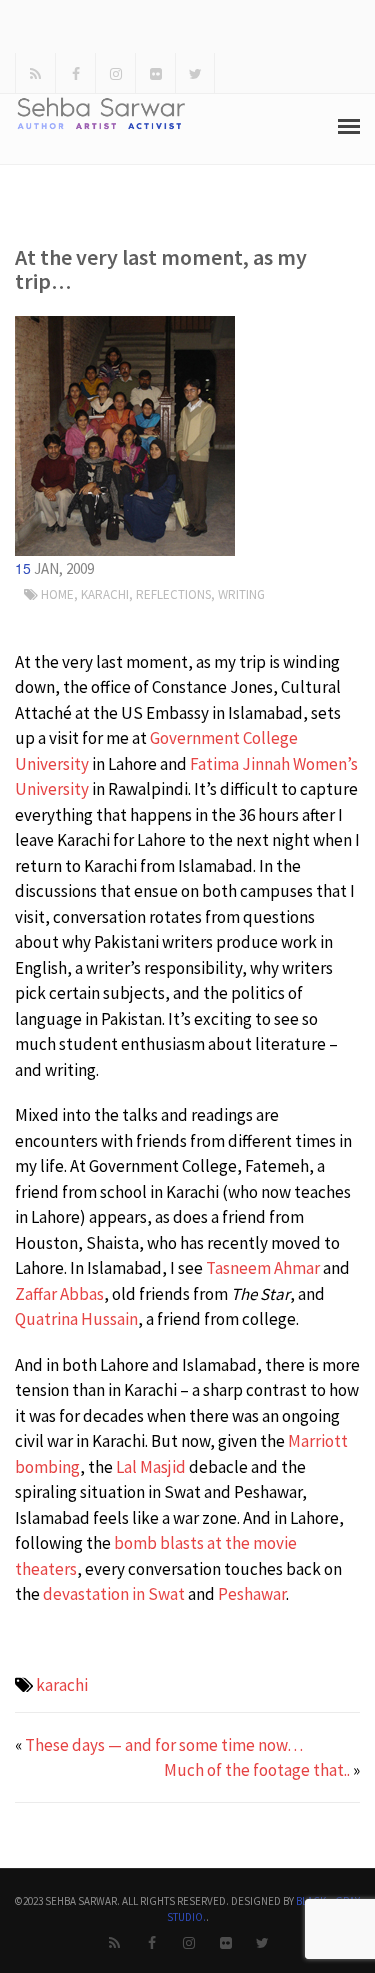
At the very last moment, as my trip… (161, 269)
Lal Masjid (151, 1467)
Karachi (105, 594)
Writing (241, 594)
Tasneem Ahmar (263, 1268)
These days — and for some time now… (164, 1745)
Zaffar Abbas (59, 1294)
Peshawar (252, 1594)
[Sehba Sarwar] (125, 435)
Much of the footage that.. (257, 1770)
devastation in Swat (114, 1594)
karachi (62, 1685)
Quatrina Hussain (76, 1319)
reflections (173, 594)
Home (57, 594)
